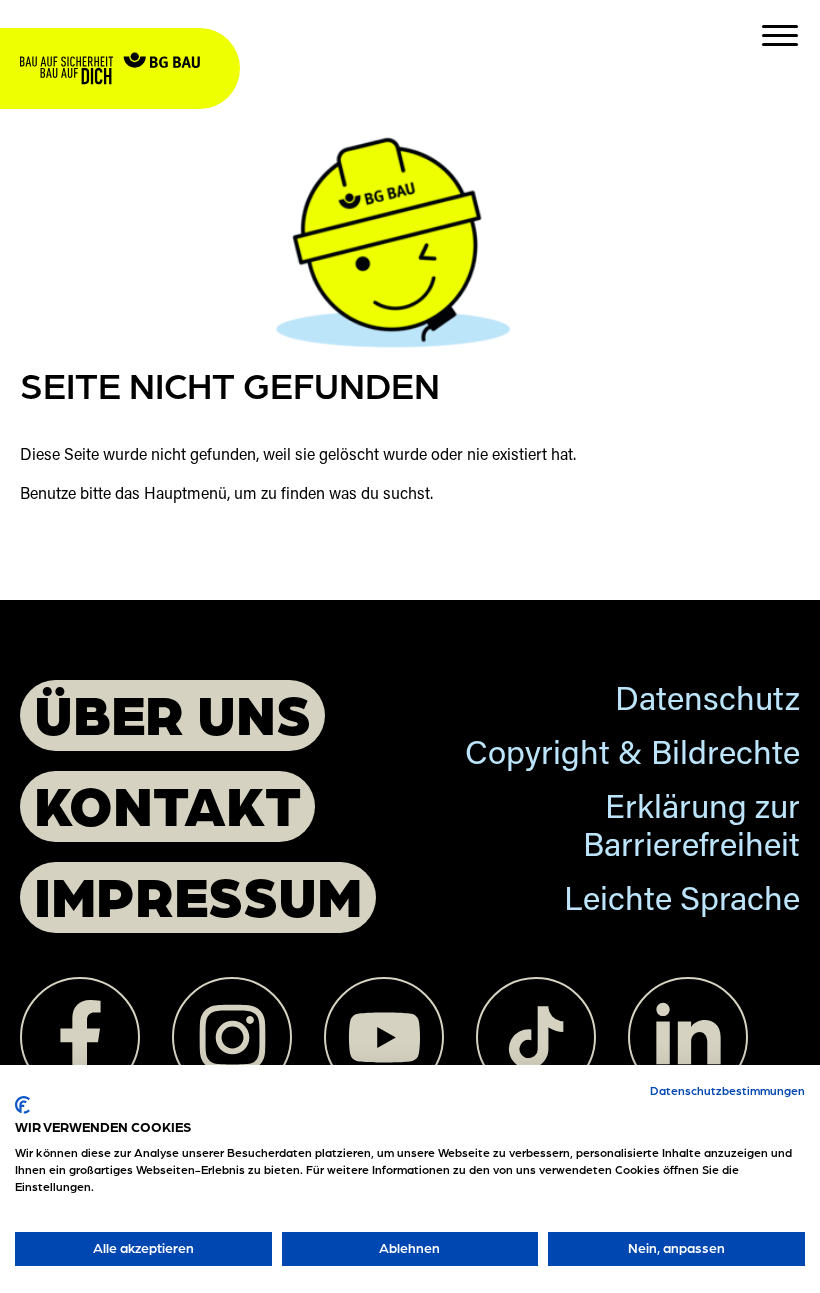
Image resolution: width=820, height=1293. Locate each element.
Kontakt (167, 803)
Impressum (198, 894)
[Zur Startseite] (130, 40)
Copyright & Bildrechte (632, 756)
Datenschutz (707, 702)
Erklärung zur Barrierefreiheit (691, 829)
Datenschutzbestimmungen (727, 1090)
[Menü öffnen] (780, 35)
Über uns (172, 712)
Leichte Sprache (682, 902)
